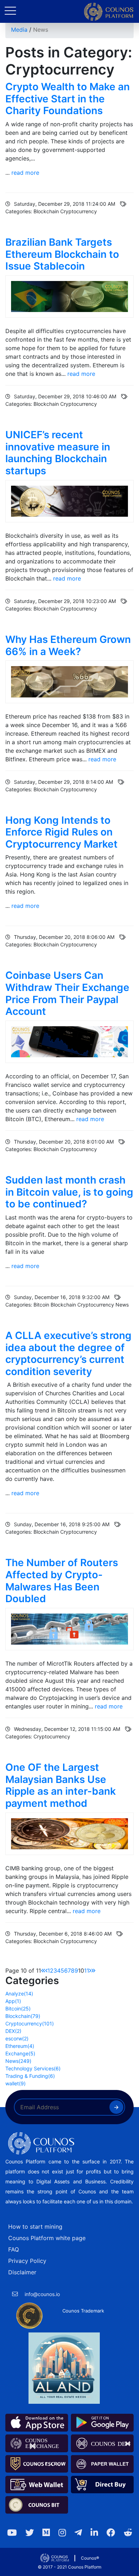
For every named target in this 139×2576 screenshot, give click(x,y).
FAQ (14, 2249)
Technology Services (33, 2068)
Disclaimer (22, 2272)
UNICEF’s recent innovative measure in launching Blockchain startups (58, 453)
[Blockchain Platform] (109, 12)
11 (87, 1971)
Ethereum (20, 2046)
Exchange (20, 2053)
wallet (16, 2083)
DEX (13, 2031)
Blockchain (23, 2016)
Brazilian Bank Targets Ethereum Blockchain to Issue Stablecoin (62, 254)
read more (25, 173)
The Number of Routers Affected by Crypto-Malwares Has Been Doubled (62, 1581)
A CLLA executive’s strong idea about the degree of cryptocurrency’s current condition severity (68, 1353)
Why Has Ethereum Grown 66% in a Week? (68, 645)
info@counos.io (42, 2294)
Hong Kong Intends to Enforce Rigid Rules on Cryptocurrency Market (61, 832)
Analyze (19, 1994)
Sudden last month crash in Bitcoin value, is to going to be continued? (69, 1192)
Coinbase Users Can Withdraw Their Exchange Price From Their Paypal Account (67, 993)
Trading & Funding (30, 2076)
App (13, 2001)
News (41, 30)
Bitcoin (18, 2008)
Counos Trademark (83, 2311)
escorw (17, 2038)
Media (19, 30)
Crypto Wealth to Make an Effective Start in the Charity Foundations (68, 99)
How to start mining (35, 2227)
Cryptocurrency (30, 2023)
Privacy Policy (27, 2261)
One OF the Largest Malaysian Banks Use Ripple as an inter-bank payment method (61, 1785)
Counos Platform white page (47, 2238)
